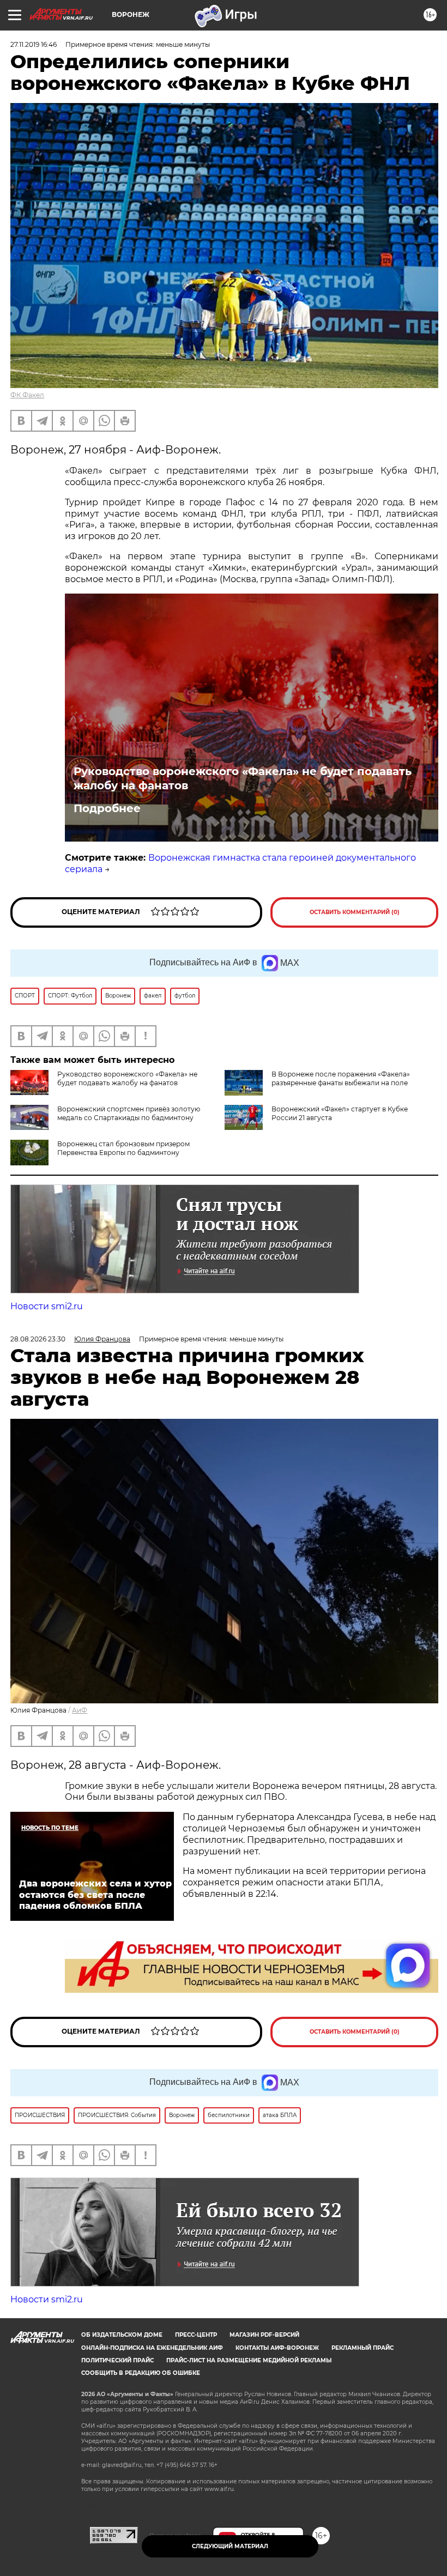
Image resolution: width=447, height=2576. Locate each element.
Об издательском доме (122, 2335)
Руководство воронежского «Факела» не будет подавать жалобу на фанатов (243, 778)
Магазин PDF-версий (264, 2335)
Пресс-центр (196, 2335)
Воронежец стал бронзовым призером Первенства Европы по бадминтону (123, 1148)
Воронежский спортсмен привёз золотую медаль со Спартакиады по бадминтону (129, 1113)
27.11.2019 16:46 (34, 44)
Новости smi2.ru (47, 1306)
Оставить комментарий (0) (355, 912)
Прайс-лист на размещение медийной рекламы (249, 2360)
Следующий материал (230, 2546)
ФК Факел (27, 395)
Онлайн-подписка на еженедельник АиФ (152, 2348)
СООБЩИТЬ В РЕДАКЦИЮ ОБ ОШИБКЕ (141, 2373)
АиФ (80, 1710)
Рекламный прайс (363, 2348)
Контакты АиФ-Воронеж (277, 2348)
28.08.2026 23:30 (38, 1339)
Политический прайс (117, 2360)
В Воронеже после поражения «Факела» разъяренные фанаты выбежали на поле (341, 1078)
